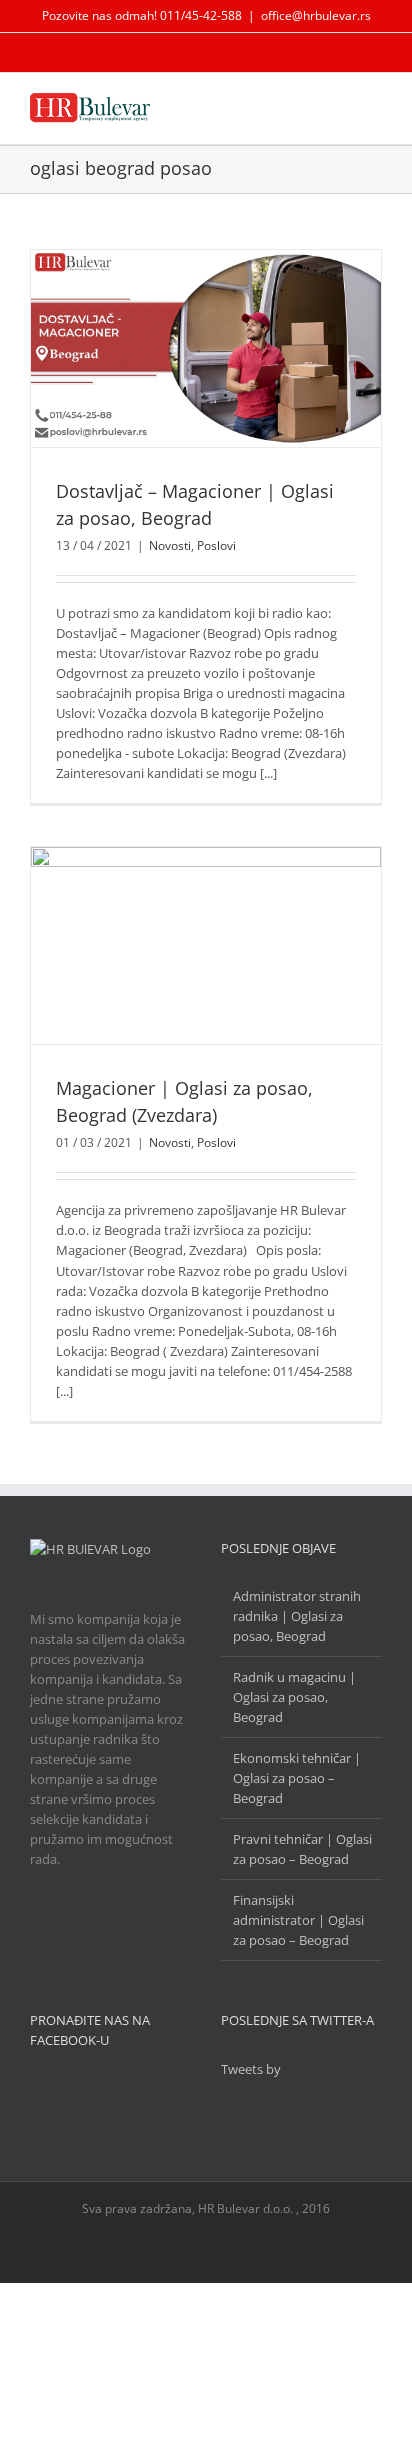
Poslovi (216, 545)
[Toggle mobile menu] (374, 107)
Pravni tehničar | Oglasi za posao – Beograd (302, 1849)
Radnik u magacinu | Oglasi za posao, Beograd (294, 1697)
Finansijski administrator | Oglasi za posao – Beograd (298, 1920)
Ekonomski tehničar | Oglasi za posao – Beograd (297, 1778)
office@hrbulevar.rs (316, 15)
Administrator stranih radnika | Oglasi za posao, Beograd (297, 1616)
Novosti (170, 545)
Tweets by (251, 2069)
